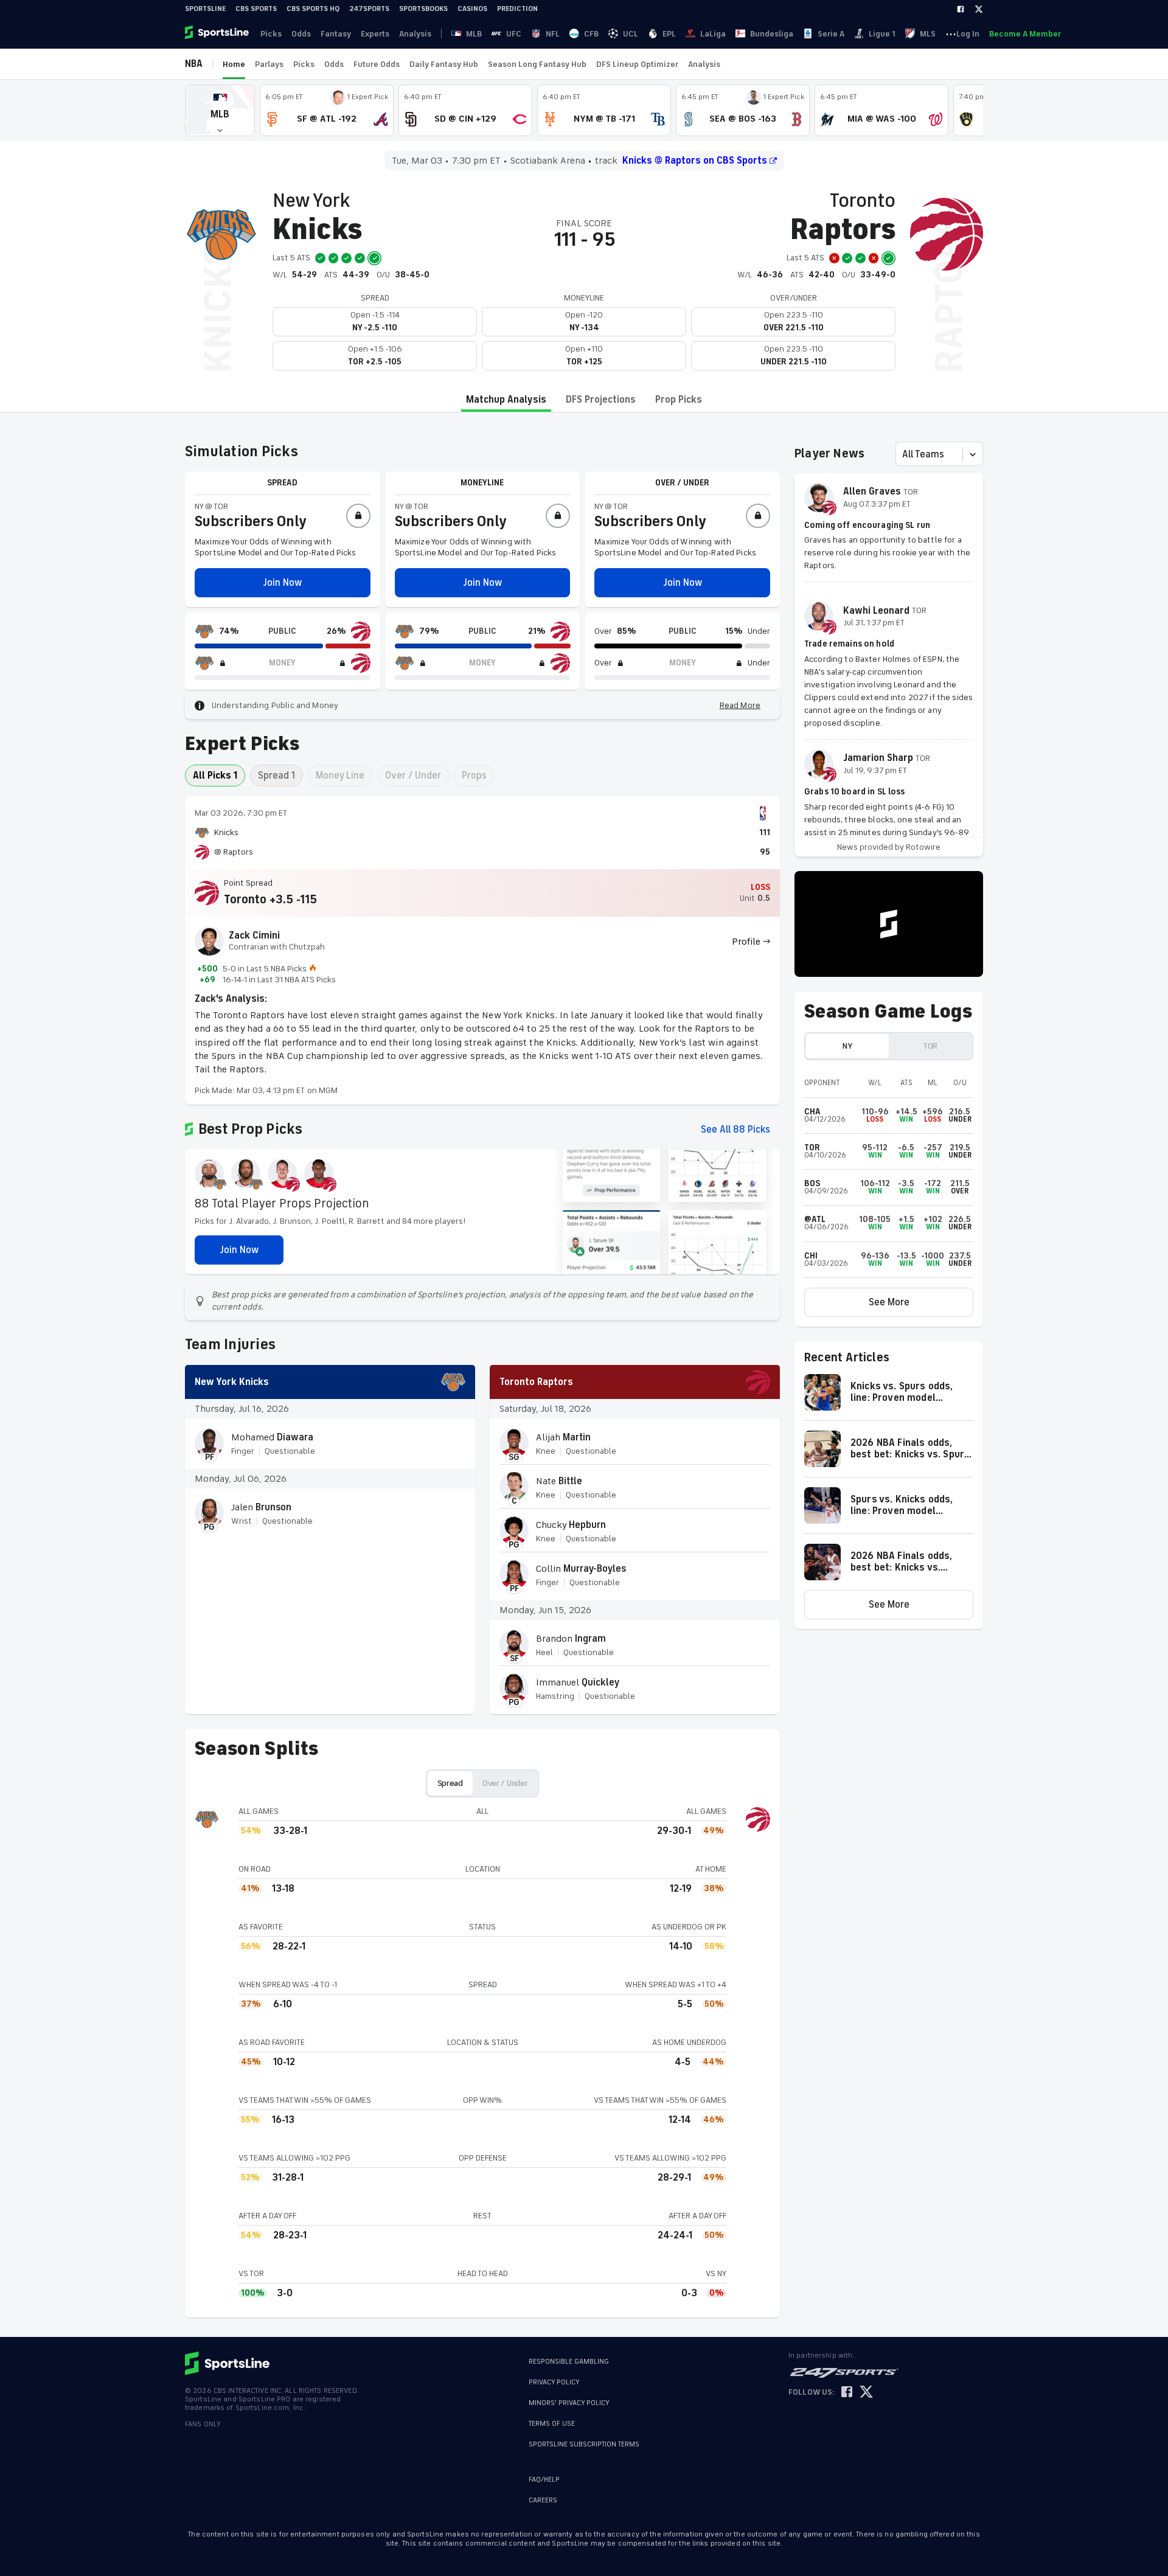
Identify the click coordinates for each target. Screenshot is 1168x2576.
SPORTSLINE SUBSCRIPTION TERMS (584, 2444)
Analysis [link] (415, 34)
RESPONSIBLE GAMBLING (569, 2362)
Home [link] (234, 64)
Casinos (472, 9)
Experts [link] (375, 34)
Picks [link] (271, 34)
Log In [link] (968, 34)
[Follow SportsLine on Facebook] (847, 2393)
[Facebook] (961, 9)
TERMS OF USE (552, 2424)
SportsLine (205, 9)
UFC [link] (514, 34)
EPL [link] (669, 34)
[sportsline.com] (218, 33)
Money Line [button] (340, 776)
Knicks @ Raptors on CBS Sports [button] (695, 161)
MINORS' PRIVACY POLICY (569, 2403)
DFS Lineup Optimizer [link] (637, 64)
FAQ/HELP (544, 2480)
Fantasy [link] (336, 34)
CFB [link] (591, 34)
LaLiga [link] (713, 34)
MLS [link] (928, 34)
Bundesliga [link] (772, 34)
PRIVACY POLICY (554, 2382)
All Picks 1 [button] (215, 776)
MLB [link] (474, 34)
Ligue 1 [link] (882, 34)
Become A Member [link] (1025, 34)
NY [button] (847, 1046)
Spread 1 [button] (276, 776)
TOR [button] (930, 1046)
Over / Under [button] (413, 776)
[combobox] (903, 454)
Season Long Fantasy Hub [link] (537, 64)
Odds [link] (301, 34)
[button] (220, 110)
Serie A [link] (831, 34)
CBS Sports (256, 9)
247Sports (369, 9)
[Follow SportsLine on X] (866, 2393)
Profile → (751, 942)
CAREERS (543, 2500)
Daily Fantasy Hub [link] (444, 64)
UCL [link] (631, 34)
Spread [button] (450, 1783)
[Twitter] (979, 9)
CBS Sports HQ (313, 9)
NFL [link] (553, 34)
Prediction (517, 9)
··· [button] (951, 33)
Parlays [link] (269, 64)
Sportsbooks (423, 9)
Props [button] (474, 776)
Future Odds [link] (377, 64)
